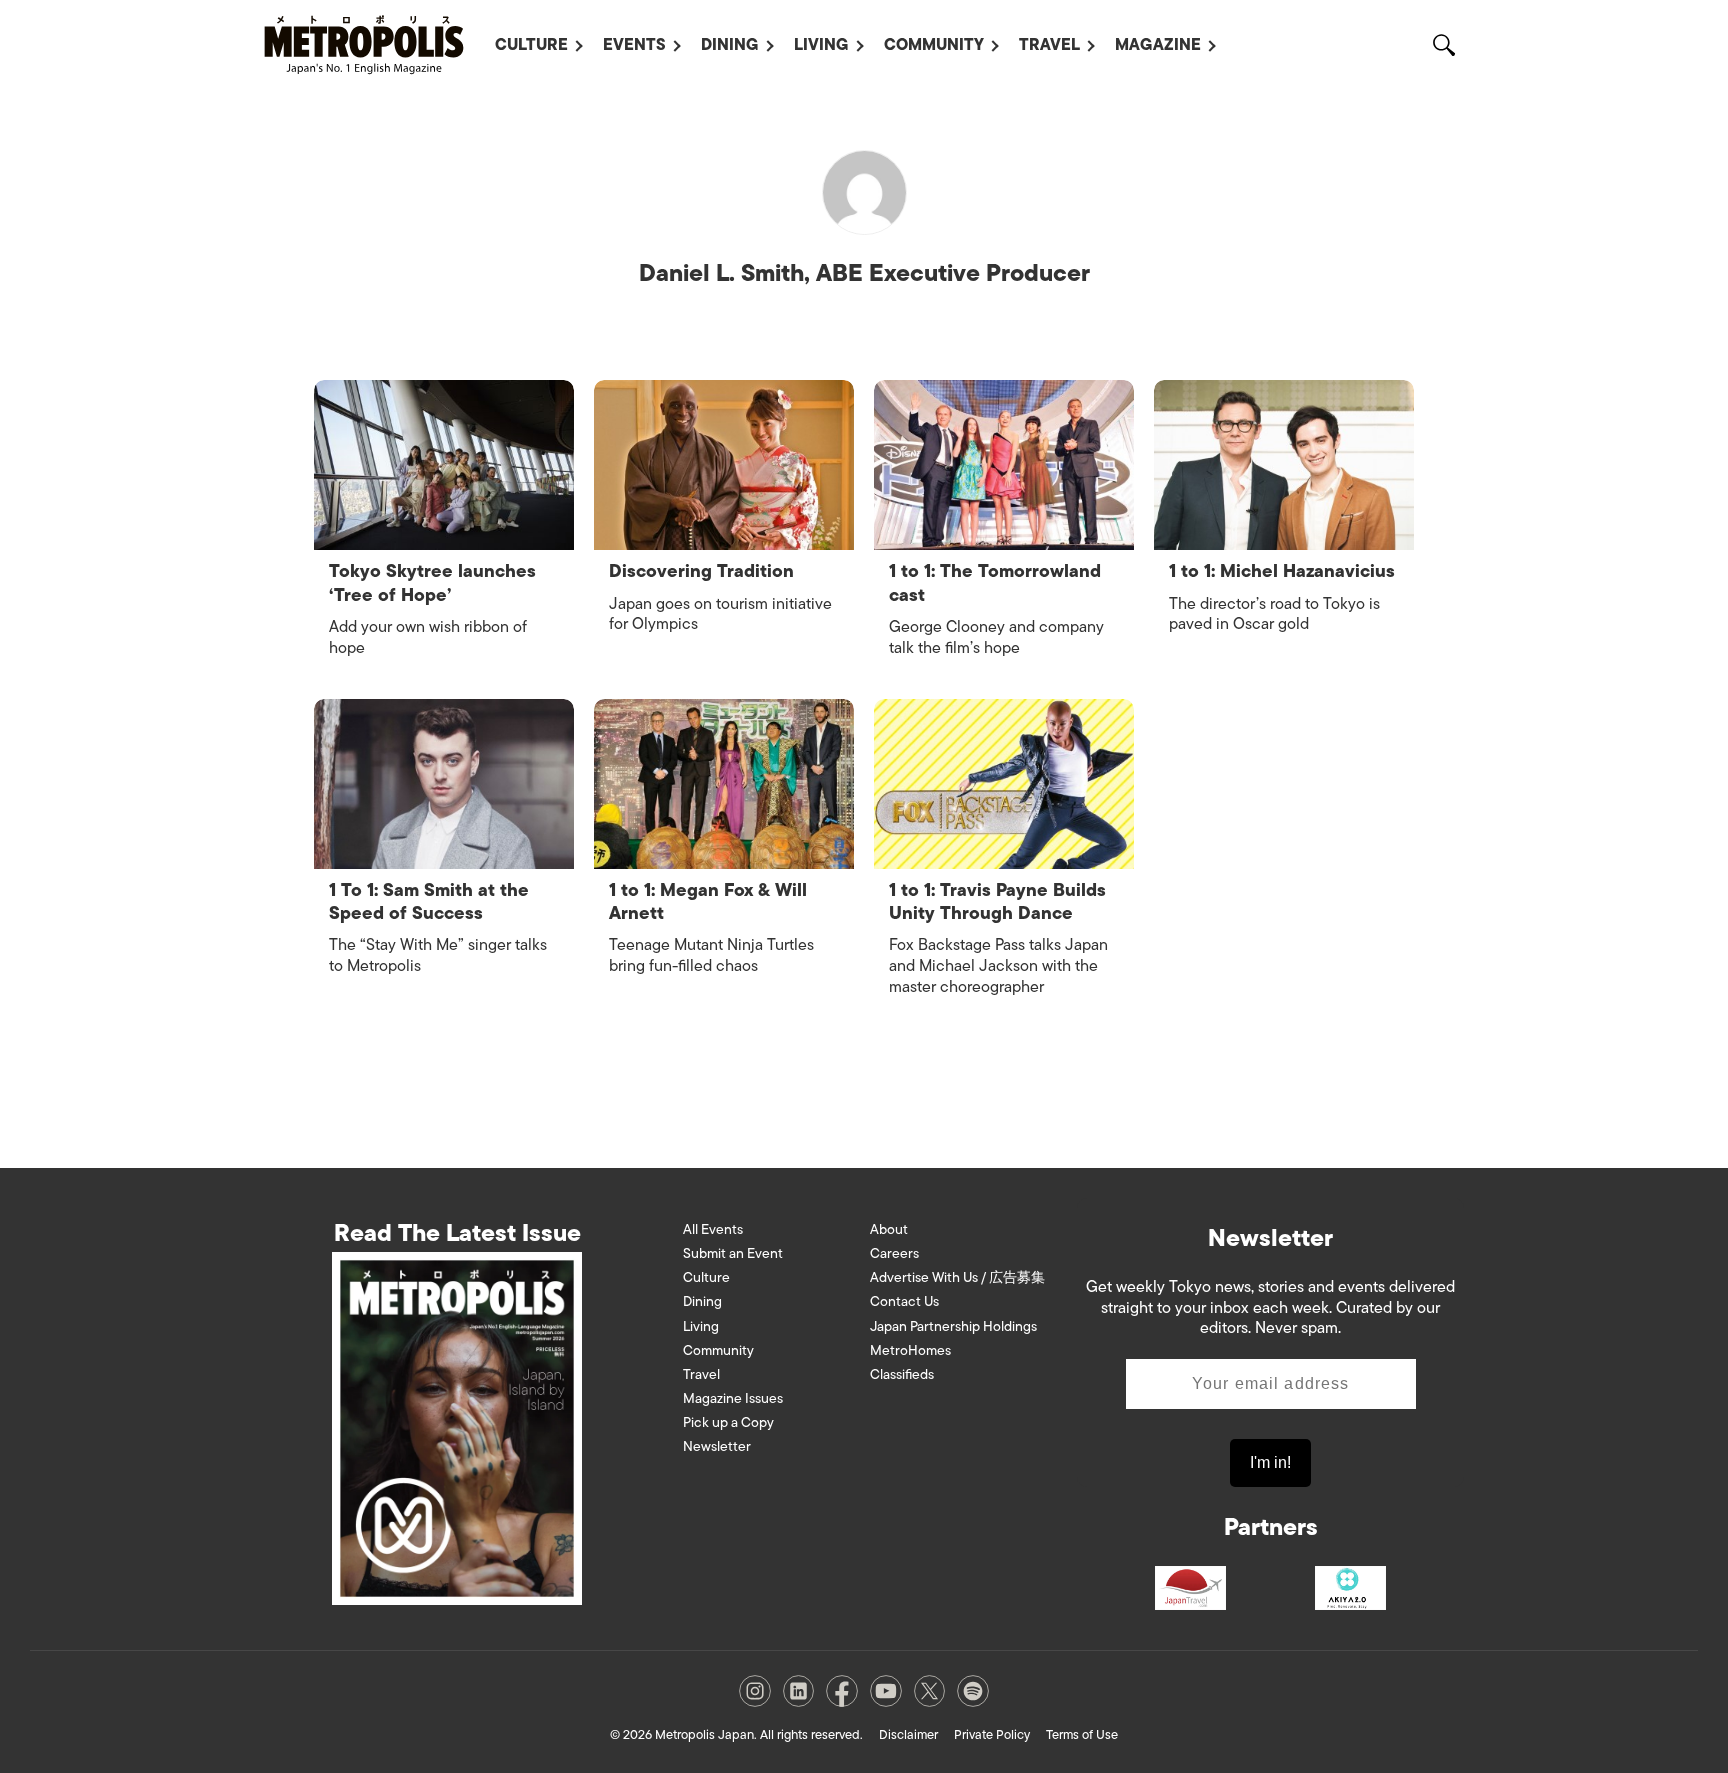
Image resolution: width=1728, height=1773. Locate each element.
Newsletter (717, 1446)
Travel (1049, 45)
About (889, 1229)
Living (821, 45)
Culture (531, 45)
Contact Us (904, 1301)
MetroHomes (910, 1350)
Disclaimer (908, 1734)
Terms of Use (1082, 1734)
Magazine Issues (733, 1398)
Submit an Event (733, 1253)
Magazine (1158, 45)
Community (934, 45)
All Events (713, 1229)
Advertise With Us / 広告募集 (957, 1277)
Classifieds (902, 1374)
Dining (730, 45)
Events (634, 45)
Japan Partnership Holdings (953, 1326)
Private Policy (992, 1734)
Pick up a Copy (728, 1422)
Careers (894, 1253)
